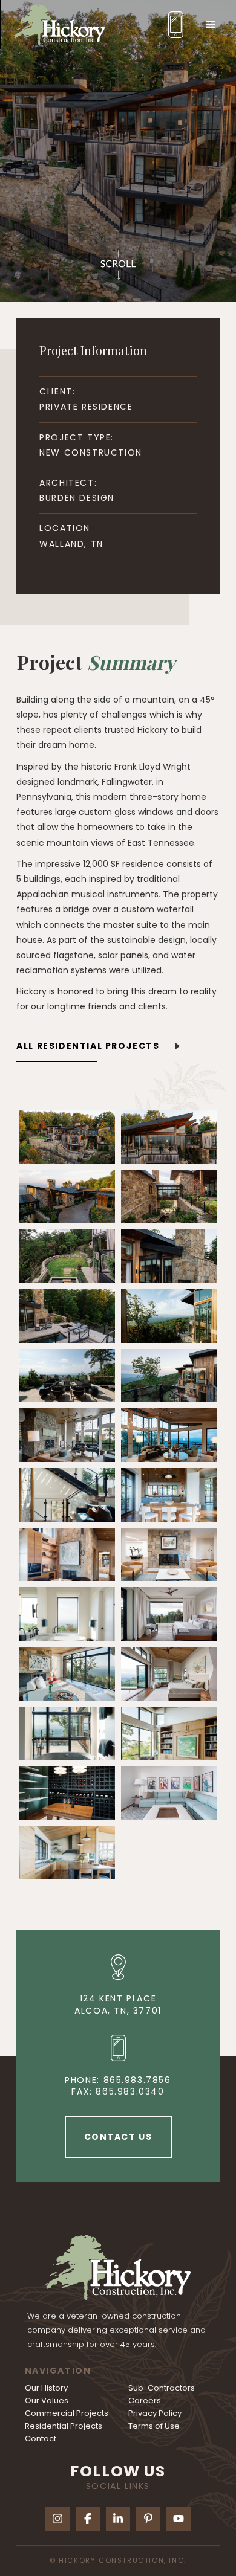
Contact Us (118, 2137)
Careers (145, 2401)
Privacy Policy (155, 2413)
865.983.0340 (130, 2091)
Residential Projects (64, 2426)
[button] (210, 25)
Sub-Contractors (162, 2388)
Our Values (47, 2401)
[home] (56, 24)
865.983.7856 (137, 2080)
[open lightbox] (67, 1137)
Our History (46, 2388)
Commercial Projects (67, 2413)
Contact (41, 2439)
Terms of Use (154, 2426)
